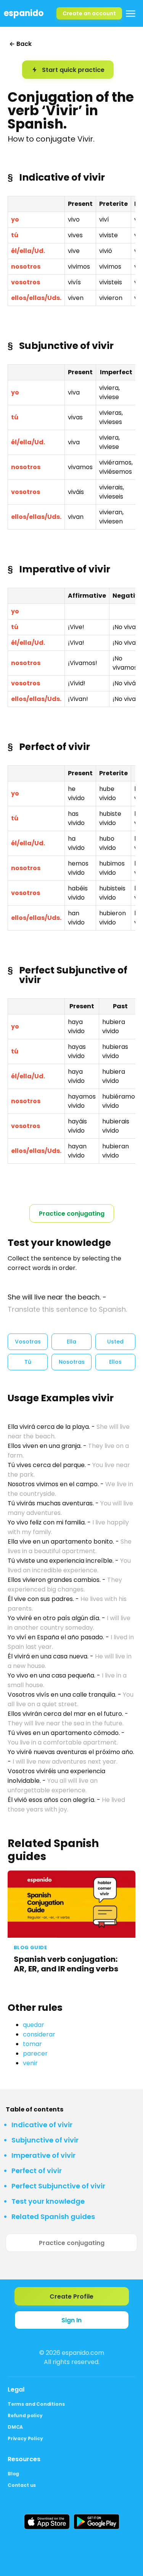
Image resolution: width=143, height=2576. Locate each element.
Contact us (22, 2485)
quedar (34, 2025)
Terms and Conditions (36, 2404)
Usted (115, 1342)
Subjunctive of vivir (45, 2140)
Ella (71, 1342)
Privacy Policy (25, 2438)
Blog (13, 2474)
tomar (32, 2044)
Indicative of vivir (42, 2125)
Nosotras (72, 1362)
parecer (35, 2053)
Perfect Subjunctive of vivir (58, 2186)
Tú (28, 1362)
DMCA (15, 2427)
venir (30, 2063)
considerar (39, 2034)
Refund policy (25, 2415)
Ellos (115, 1362)
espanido (24, 13)
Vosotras (28, 1342)
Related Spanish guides (53, 2217)
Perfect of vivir (37, 2171)
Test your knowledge (48, 2201)
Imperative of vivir (43, 2155)
